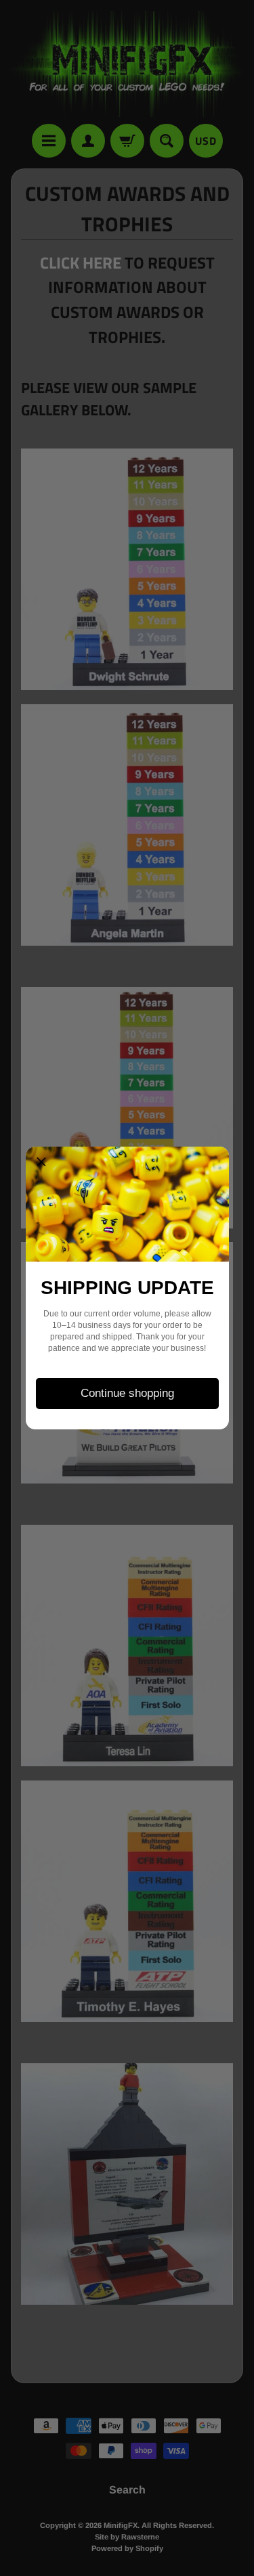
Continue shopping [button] (127, 1393)
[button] (41, 1162)
